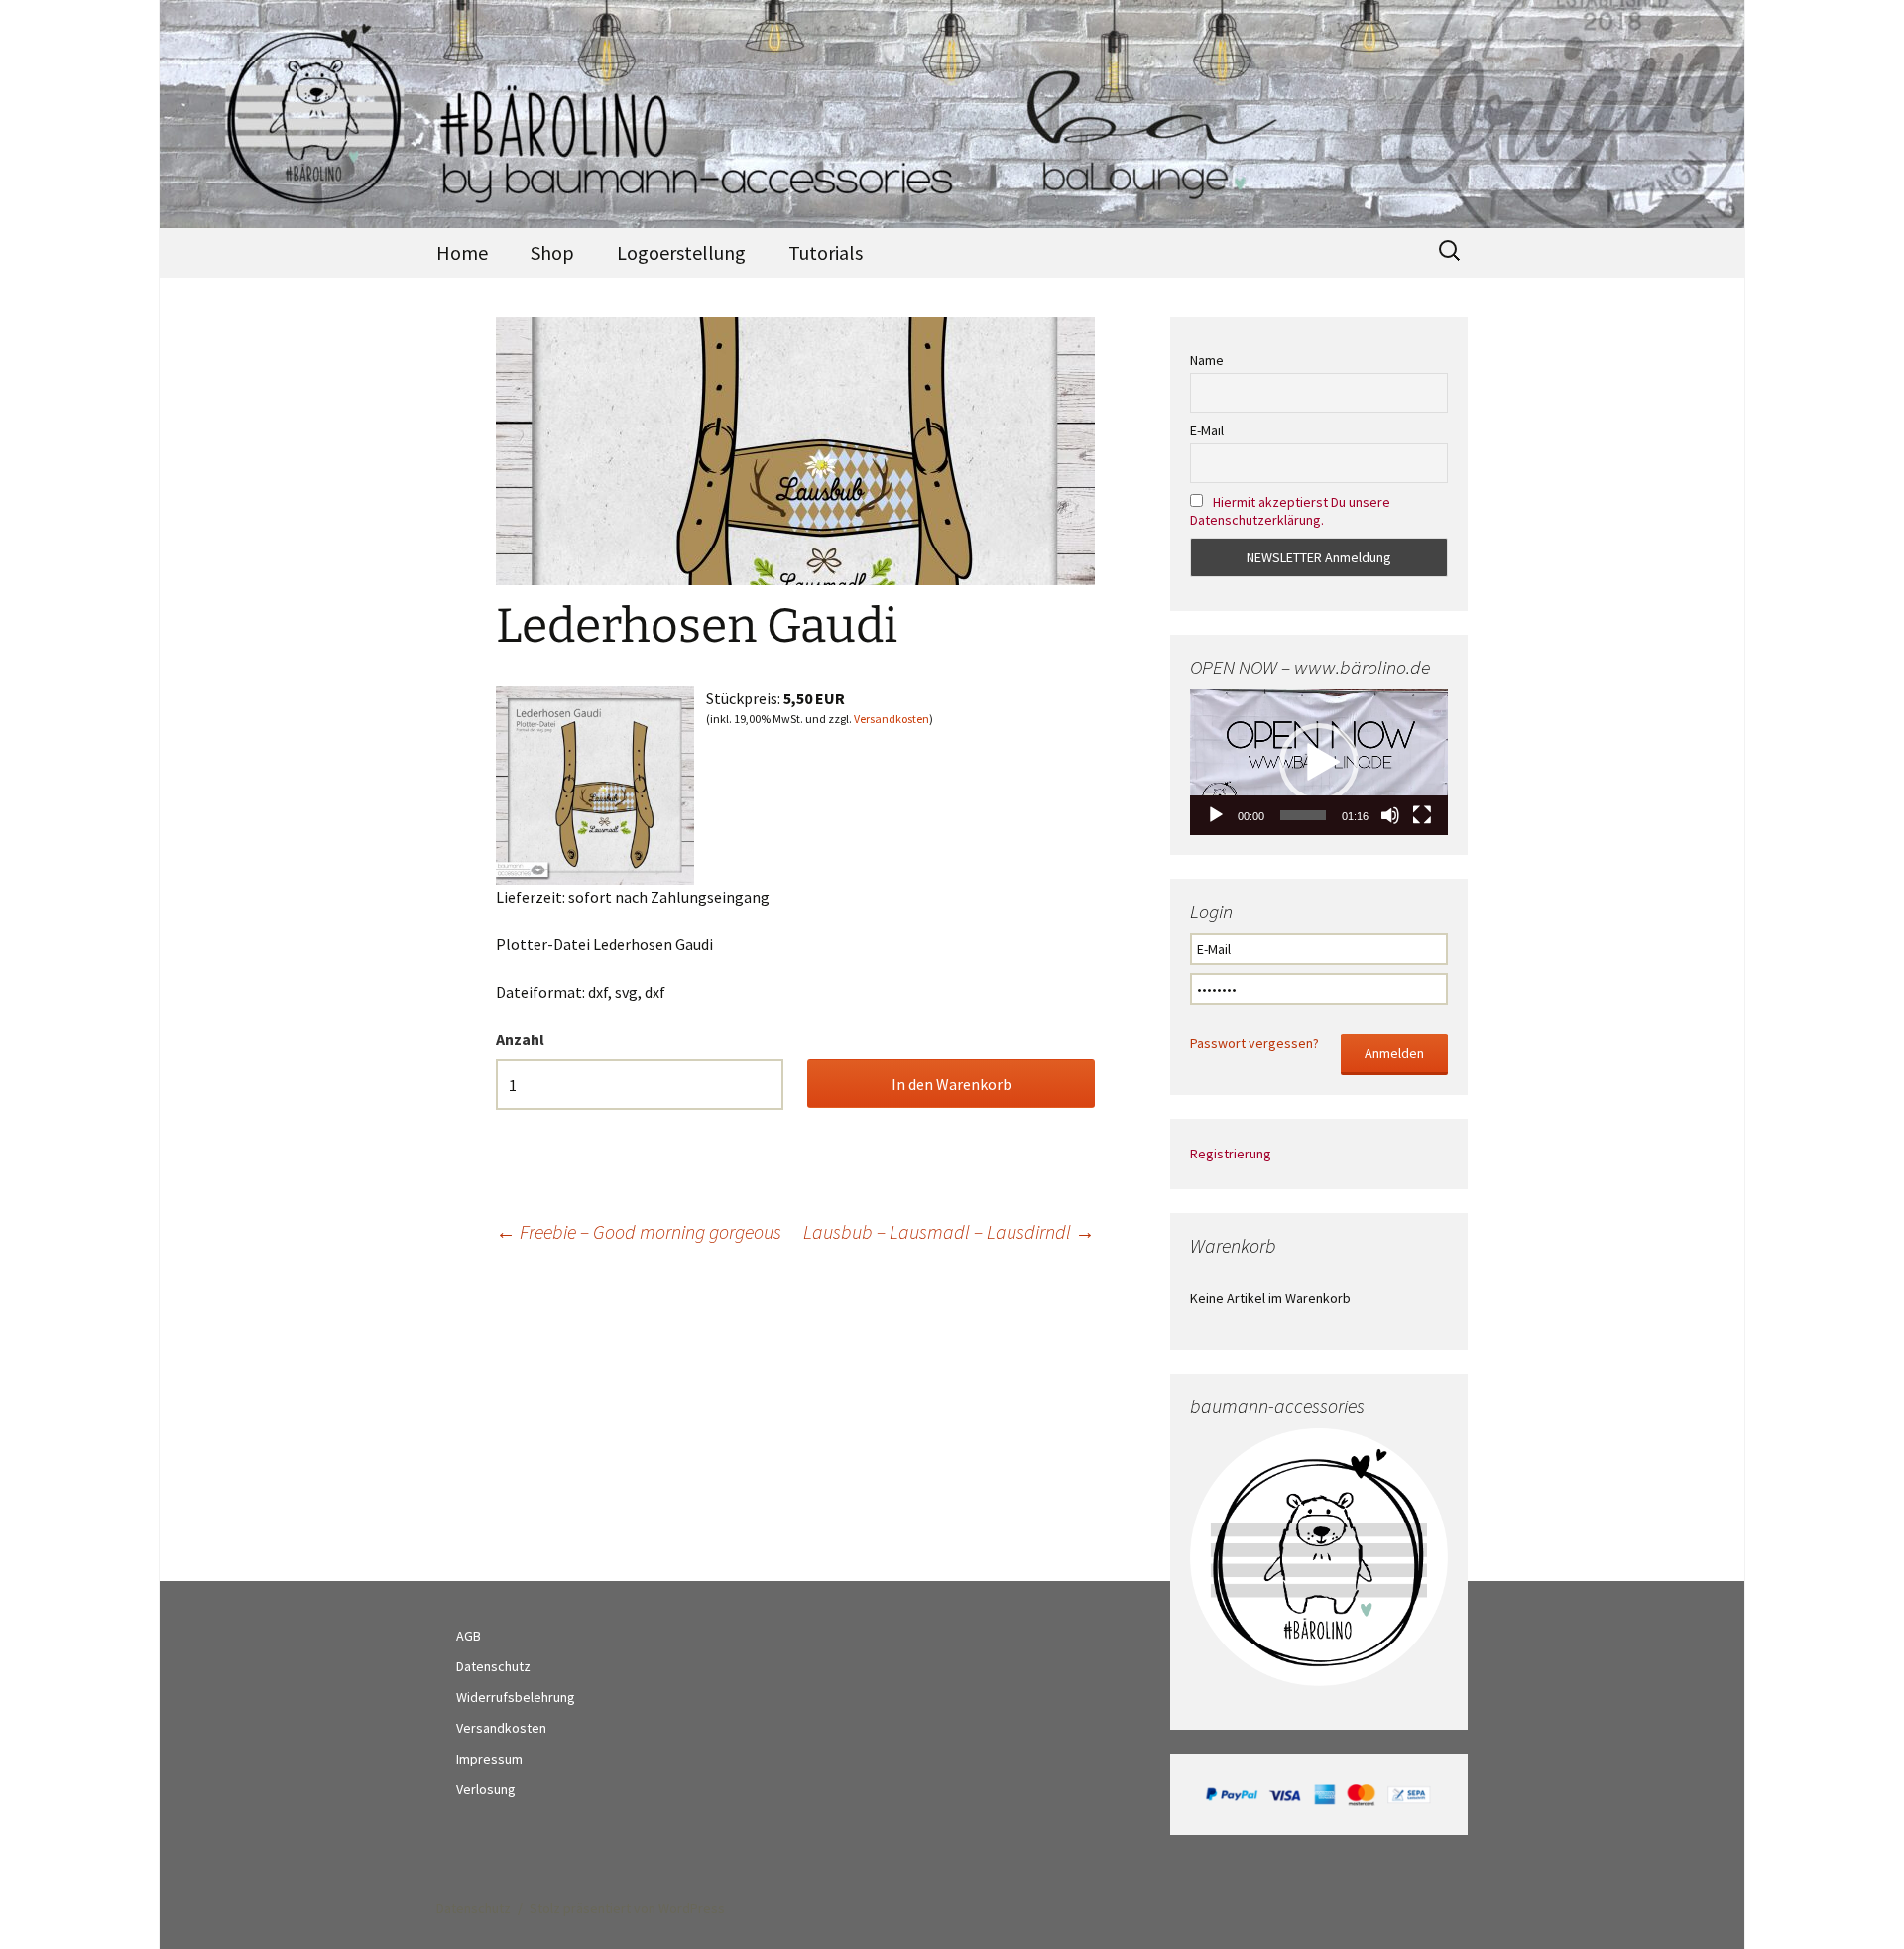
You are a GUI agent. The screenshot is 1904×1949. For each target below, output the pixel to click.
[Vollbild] (1422, 815)
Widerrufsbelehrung (516, 1697)
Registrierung (1231, 1154)
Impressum (489, 1759)
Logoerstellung (681, 252)
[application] (1319, 762)
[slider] (1303, 815)
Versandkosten (892, 719)
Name (1207, 360)
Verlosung (486, 1789)
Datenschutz (493, 1666)
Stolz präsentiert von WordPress (627, 1908)
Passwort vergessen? (1254, 1043)
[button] (1319, 763)
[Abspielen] (1216, 815)
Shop (552, 252)
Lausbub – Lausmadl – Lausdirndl (949, 1231)
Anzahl (520, 1039)
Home (462, 252)
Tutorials (826, 252)
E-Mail (1207, 430)
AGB (469, 1636)
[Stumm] (1390, 815)
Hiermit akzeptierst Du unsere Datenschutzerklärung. (1290, 511)
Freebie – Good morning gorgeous (639, 1231)
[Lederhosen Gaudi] (595, 784)
